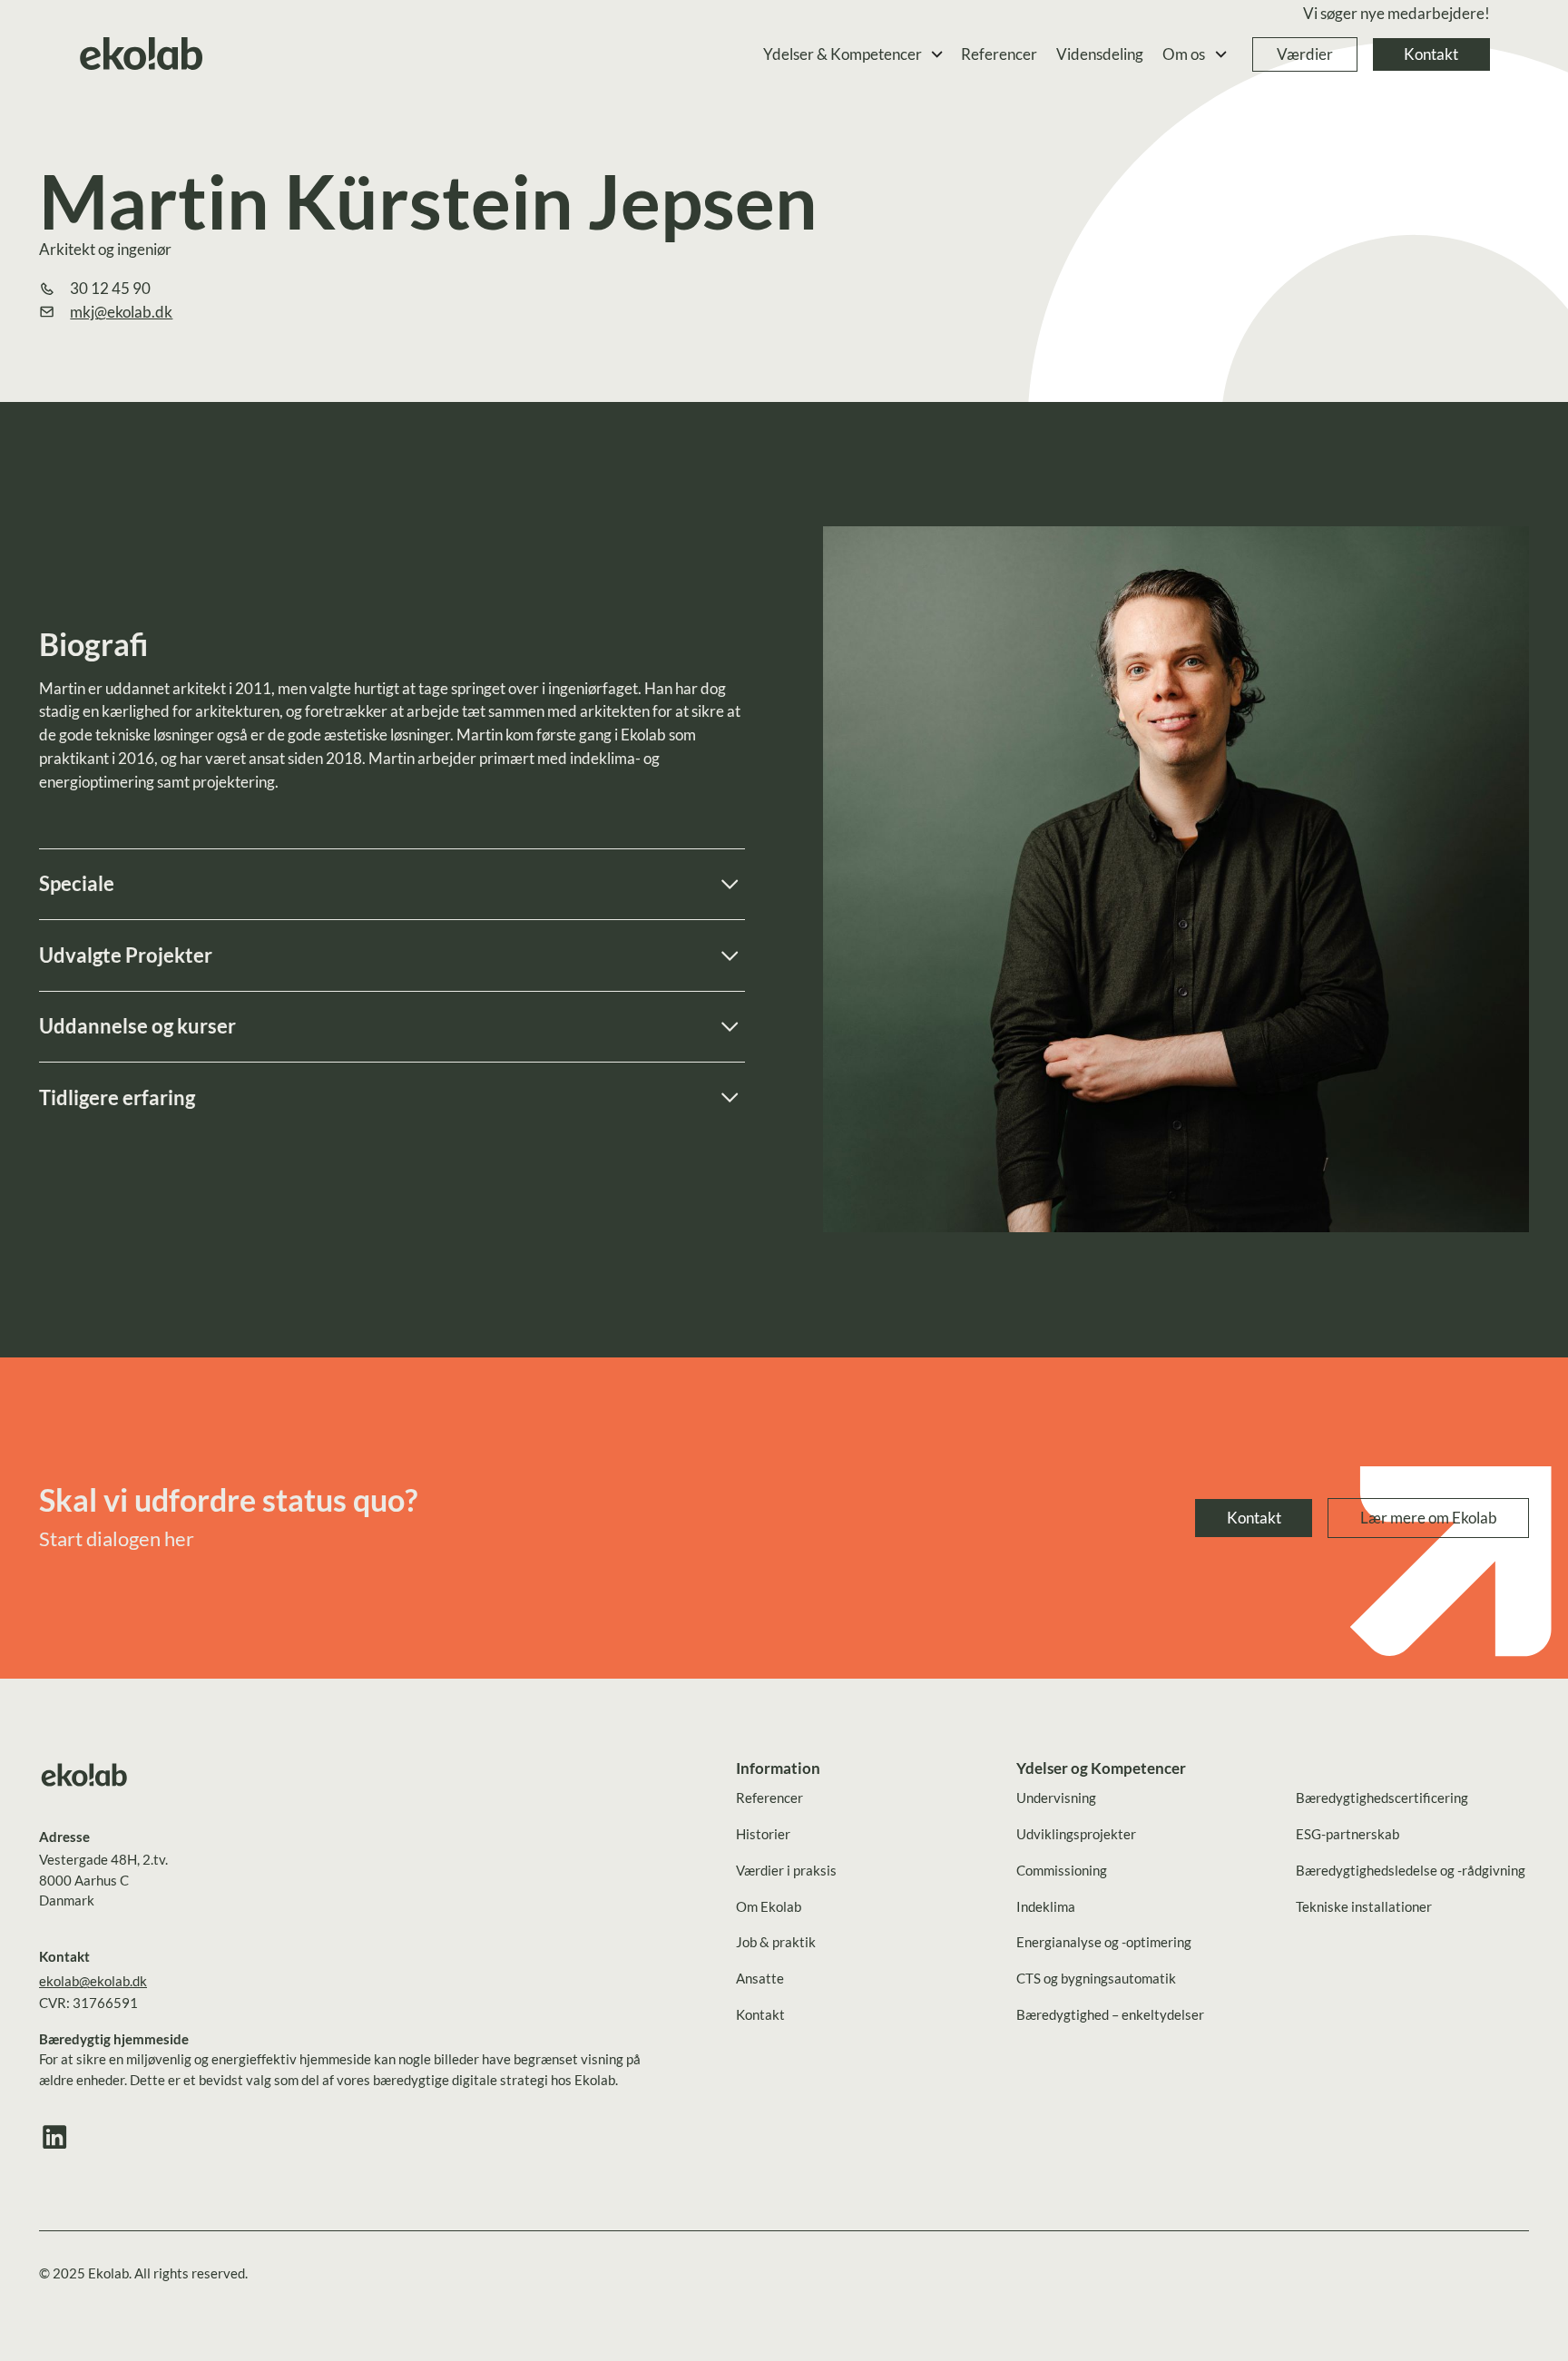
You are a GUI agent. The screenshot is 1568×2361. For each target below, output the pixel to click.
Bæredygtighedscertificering (1382, 1798)
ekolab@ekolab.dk (93, 1981)
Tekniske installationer (1364, 1906)
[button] (854, 55)
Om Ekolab (769, 1906)
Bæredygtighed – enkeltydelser (1110, 2014)
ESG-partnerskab (1347, 1834)
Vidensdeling (1100, 54)
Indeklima (1046, 1906)
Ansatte (760, 1978)
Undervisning (1056, 1798)
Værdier (1305, 54)
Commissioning (1062, 1870)
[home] (142, 55)
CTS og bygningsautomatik (1096, 1978)
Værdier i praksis (786, 1870)
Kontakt (1431, 54)
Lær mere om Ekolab (1429, 1518)
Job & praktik (776, 1942)
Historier (763, 1834)
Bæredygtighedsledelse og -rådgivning (1411, 1870)
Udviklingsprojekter (1076, 1834)
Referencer (999, 54)
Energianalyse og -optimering (1104, 1942)
